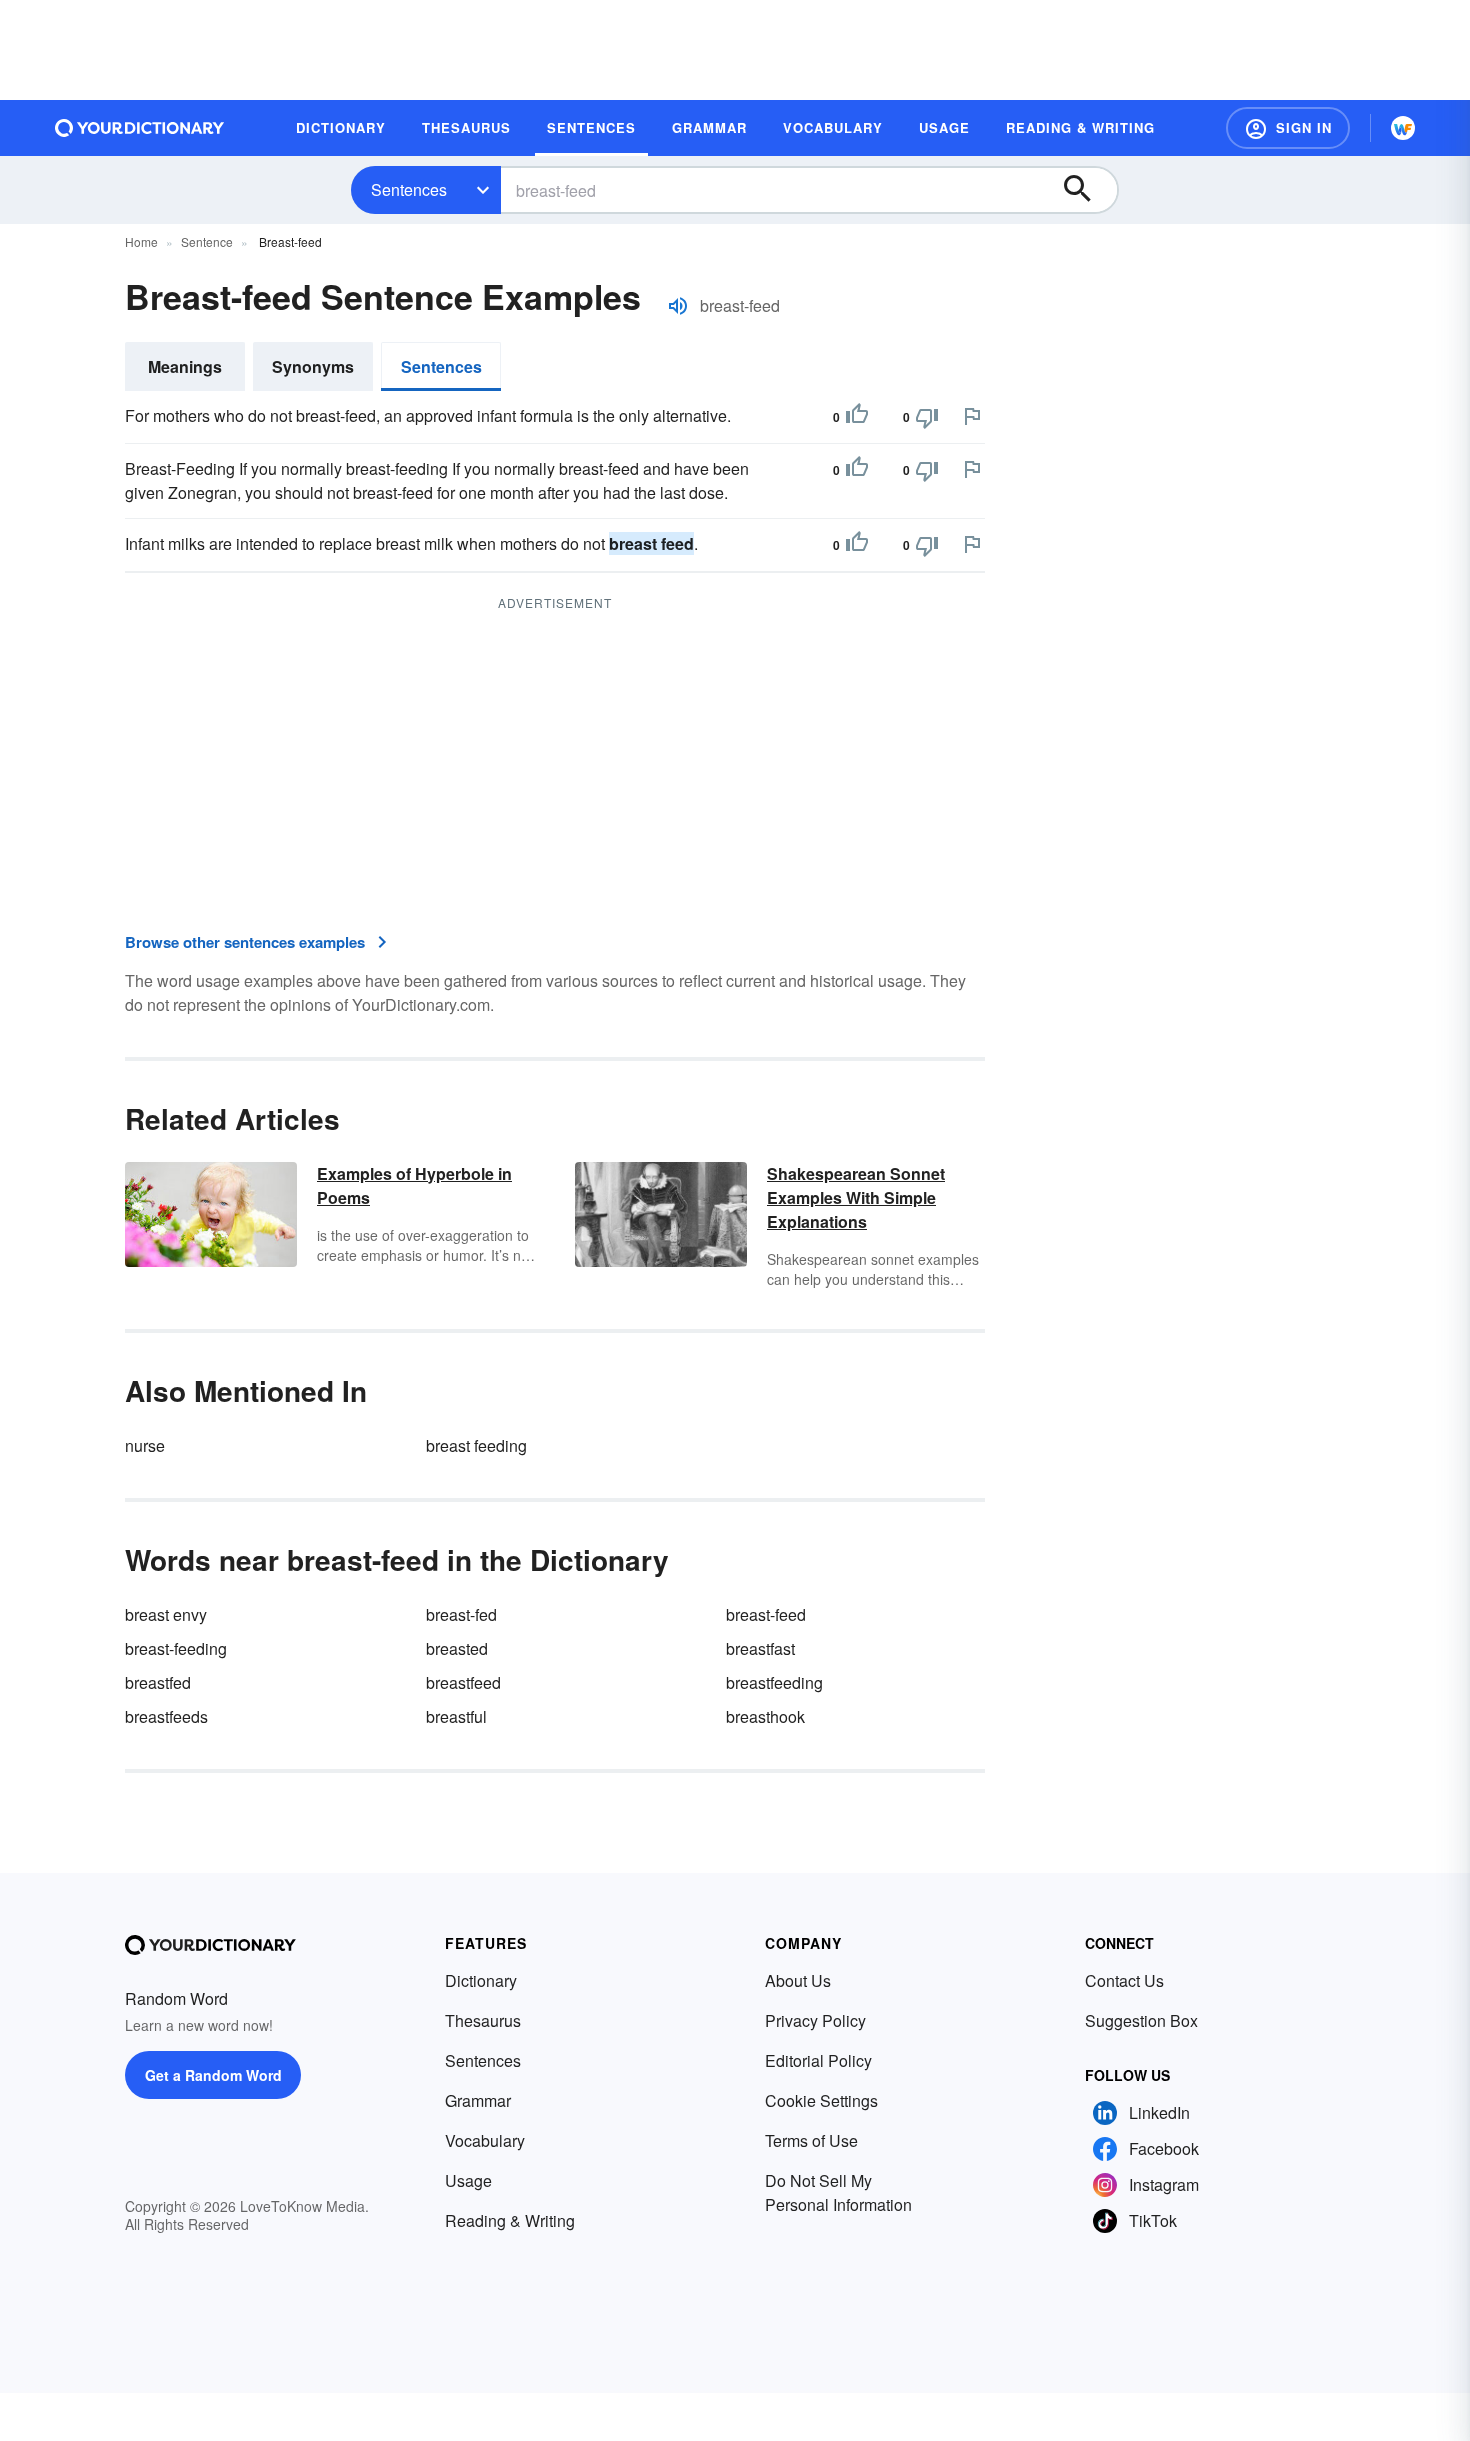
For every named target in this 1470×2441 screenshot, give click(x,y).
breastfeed (463, 1682)
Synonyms (313, 366)
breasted (457, 1648)
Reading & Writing (510, 2220)
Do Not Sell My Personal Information (838, 2192)
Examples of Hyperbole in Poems (414, 1185)
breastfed (158, 1682)
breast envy (166, 1614)
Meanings (185, 366)
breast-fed (461, 1614)
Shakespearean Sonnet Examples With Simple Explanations (856, 1197)
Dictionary (481, 1980)
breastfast (760, 1648)
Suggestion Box (1141, 2020)
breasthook (765, 1716)
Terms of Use (811, 2140)
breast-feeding (176, 1648)
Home (141, 241)
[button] (1288, 128)
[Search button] (1087, 190)
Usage (468, 2180)
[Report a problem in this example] (972, 416)
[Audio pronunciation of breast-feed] (678, 306)
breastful (456, 1716)
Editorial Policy (818, 2060)
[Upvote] (857, 417)
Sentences (409, 189)
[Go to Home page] (140, 128)
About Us (798, 1980)
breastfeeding (774, 1682)
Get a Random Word (213, 2075)
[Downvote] (927, 417)
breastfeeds (166, 1716)
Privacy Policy (815, 2020)
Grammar (478, 2100)
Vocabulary (485, 2140)
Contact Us (1124, 1980)
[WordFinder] (1403, 128)
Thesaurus (483, 2020)
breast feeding (476, 1445)
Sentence (207, 241)
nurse (145, 1445)
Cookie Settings (821, 2100)
